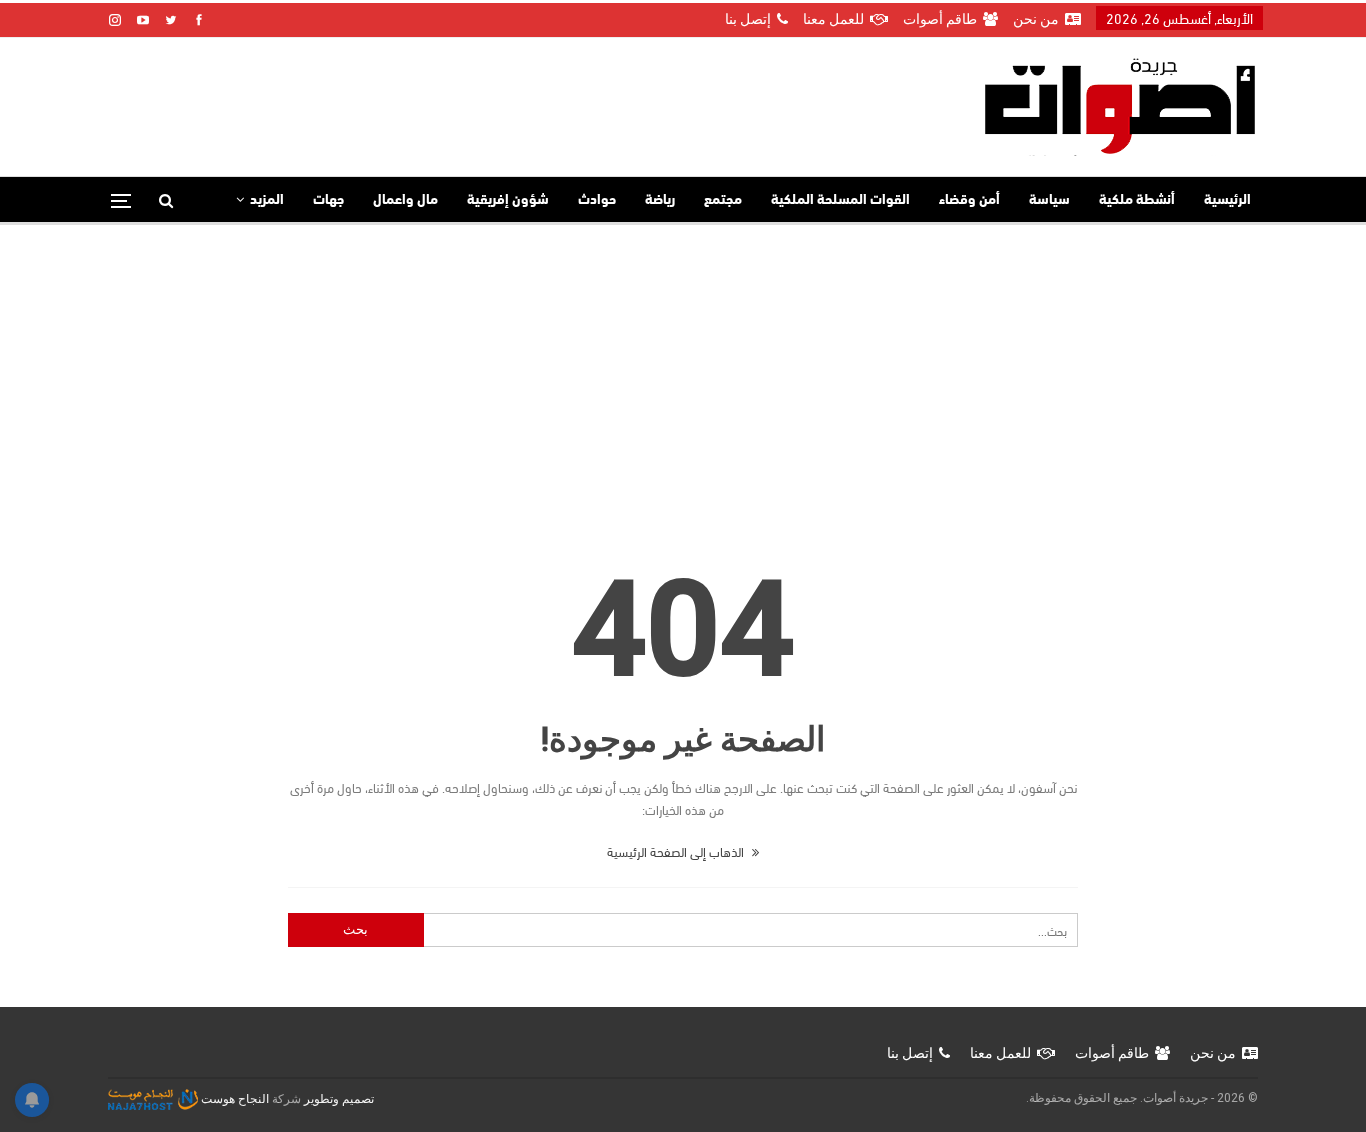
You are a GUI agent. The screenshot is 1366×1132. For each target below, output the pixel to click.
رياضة (660, 200)
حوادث (597, 200)
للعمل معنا (833, 19)
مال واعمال (405, 200)
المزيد (267, 200)
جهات (328, 200)
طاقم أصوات (940, 19)
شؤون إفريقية (508, 200)
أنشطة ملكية (1137, 200)
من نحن (1036, 19)
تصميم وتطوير (339, 1099)
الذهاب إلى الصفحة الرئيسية (677, 851)
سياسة (1049, 200)
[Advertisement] (683, 375)
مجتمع (723, 200)
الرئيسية (1227, 200)
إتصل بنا (748, 19)
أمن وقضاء (969, 200)
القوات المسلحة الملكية (840, 200)
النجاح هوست (233, 1099)
